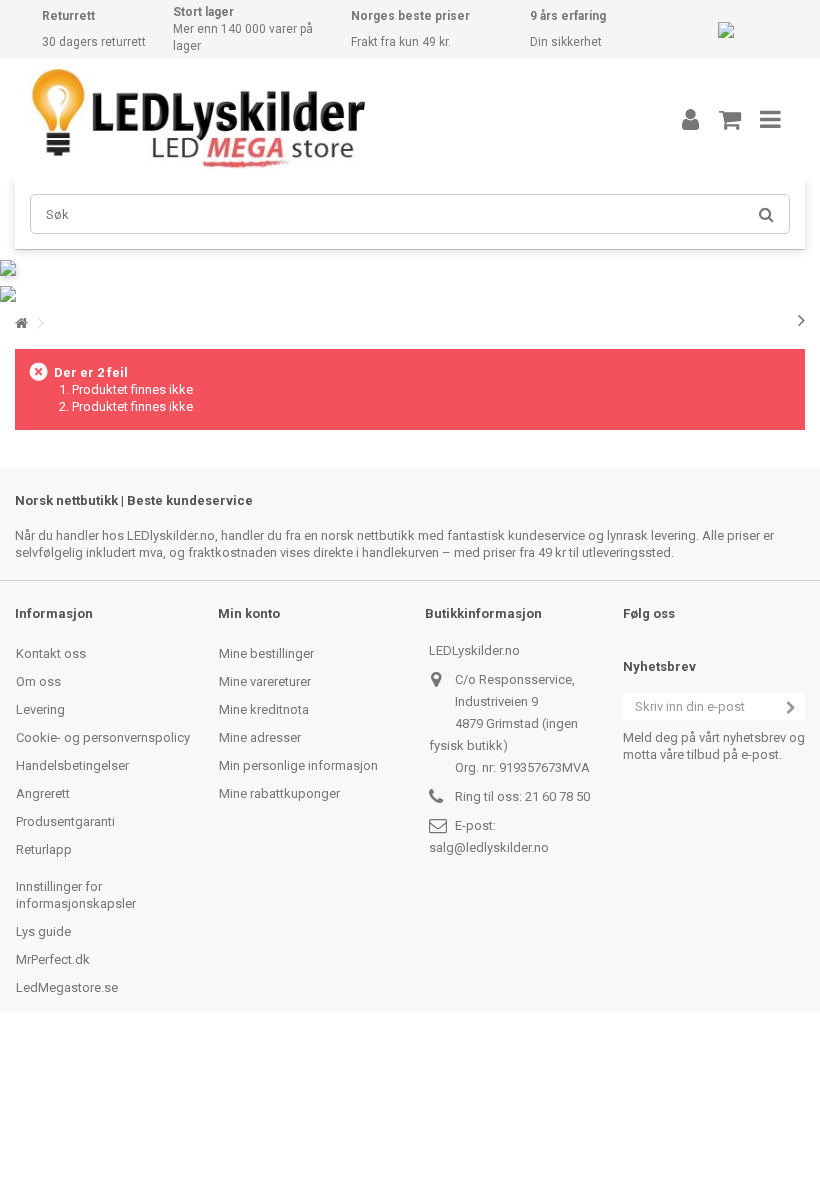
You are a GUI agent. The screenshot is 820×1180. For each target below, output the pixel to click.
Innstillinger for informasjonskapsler (76, 895)
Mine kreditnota (264, 709)
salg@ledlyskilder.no (489, 847)
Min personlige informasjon (298, 765)
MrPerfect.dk (53, 959)
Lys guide (43, 931)
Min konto (249, 613)
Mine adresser (260, 737)
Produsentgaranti (65, 821)
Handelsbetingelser (72, 765)
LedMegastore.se (67, 987)
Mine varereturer (265, 681)
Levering (40, 709)
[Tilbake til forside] (21, 323)
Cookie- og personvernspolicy (103, 737)
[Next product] (801, 320)
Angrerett (43, 793)
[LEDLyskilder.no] (325, 119)
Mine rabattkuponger (279, 793)
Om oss (38, 681)
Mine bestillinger (266, 653)
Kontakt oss (51, 653)
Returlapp (44, 849)
